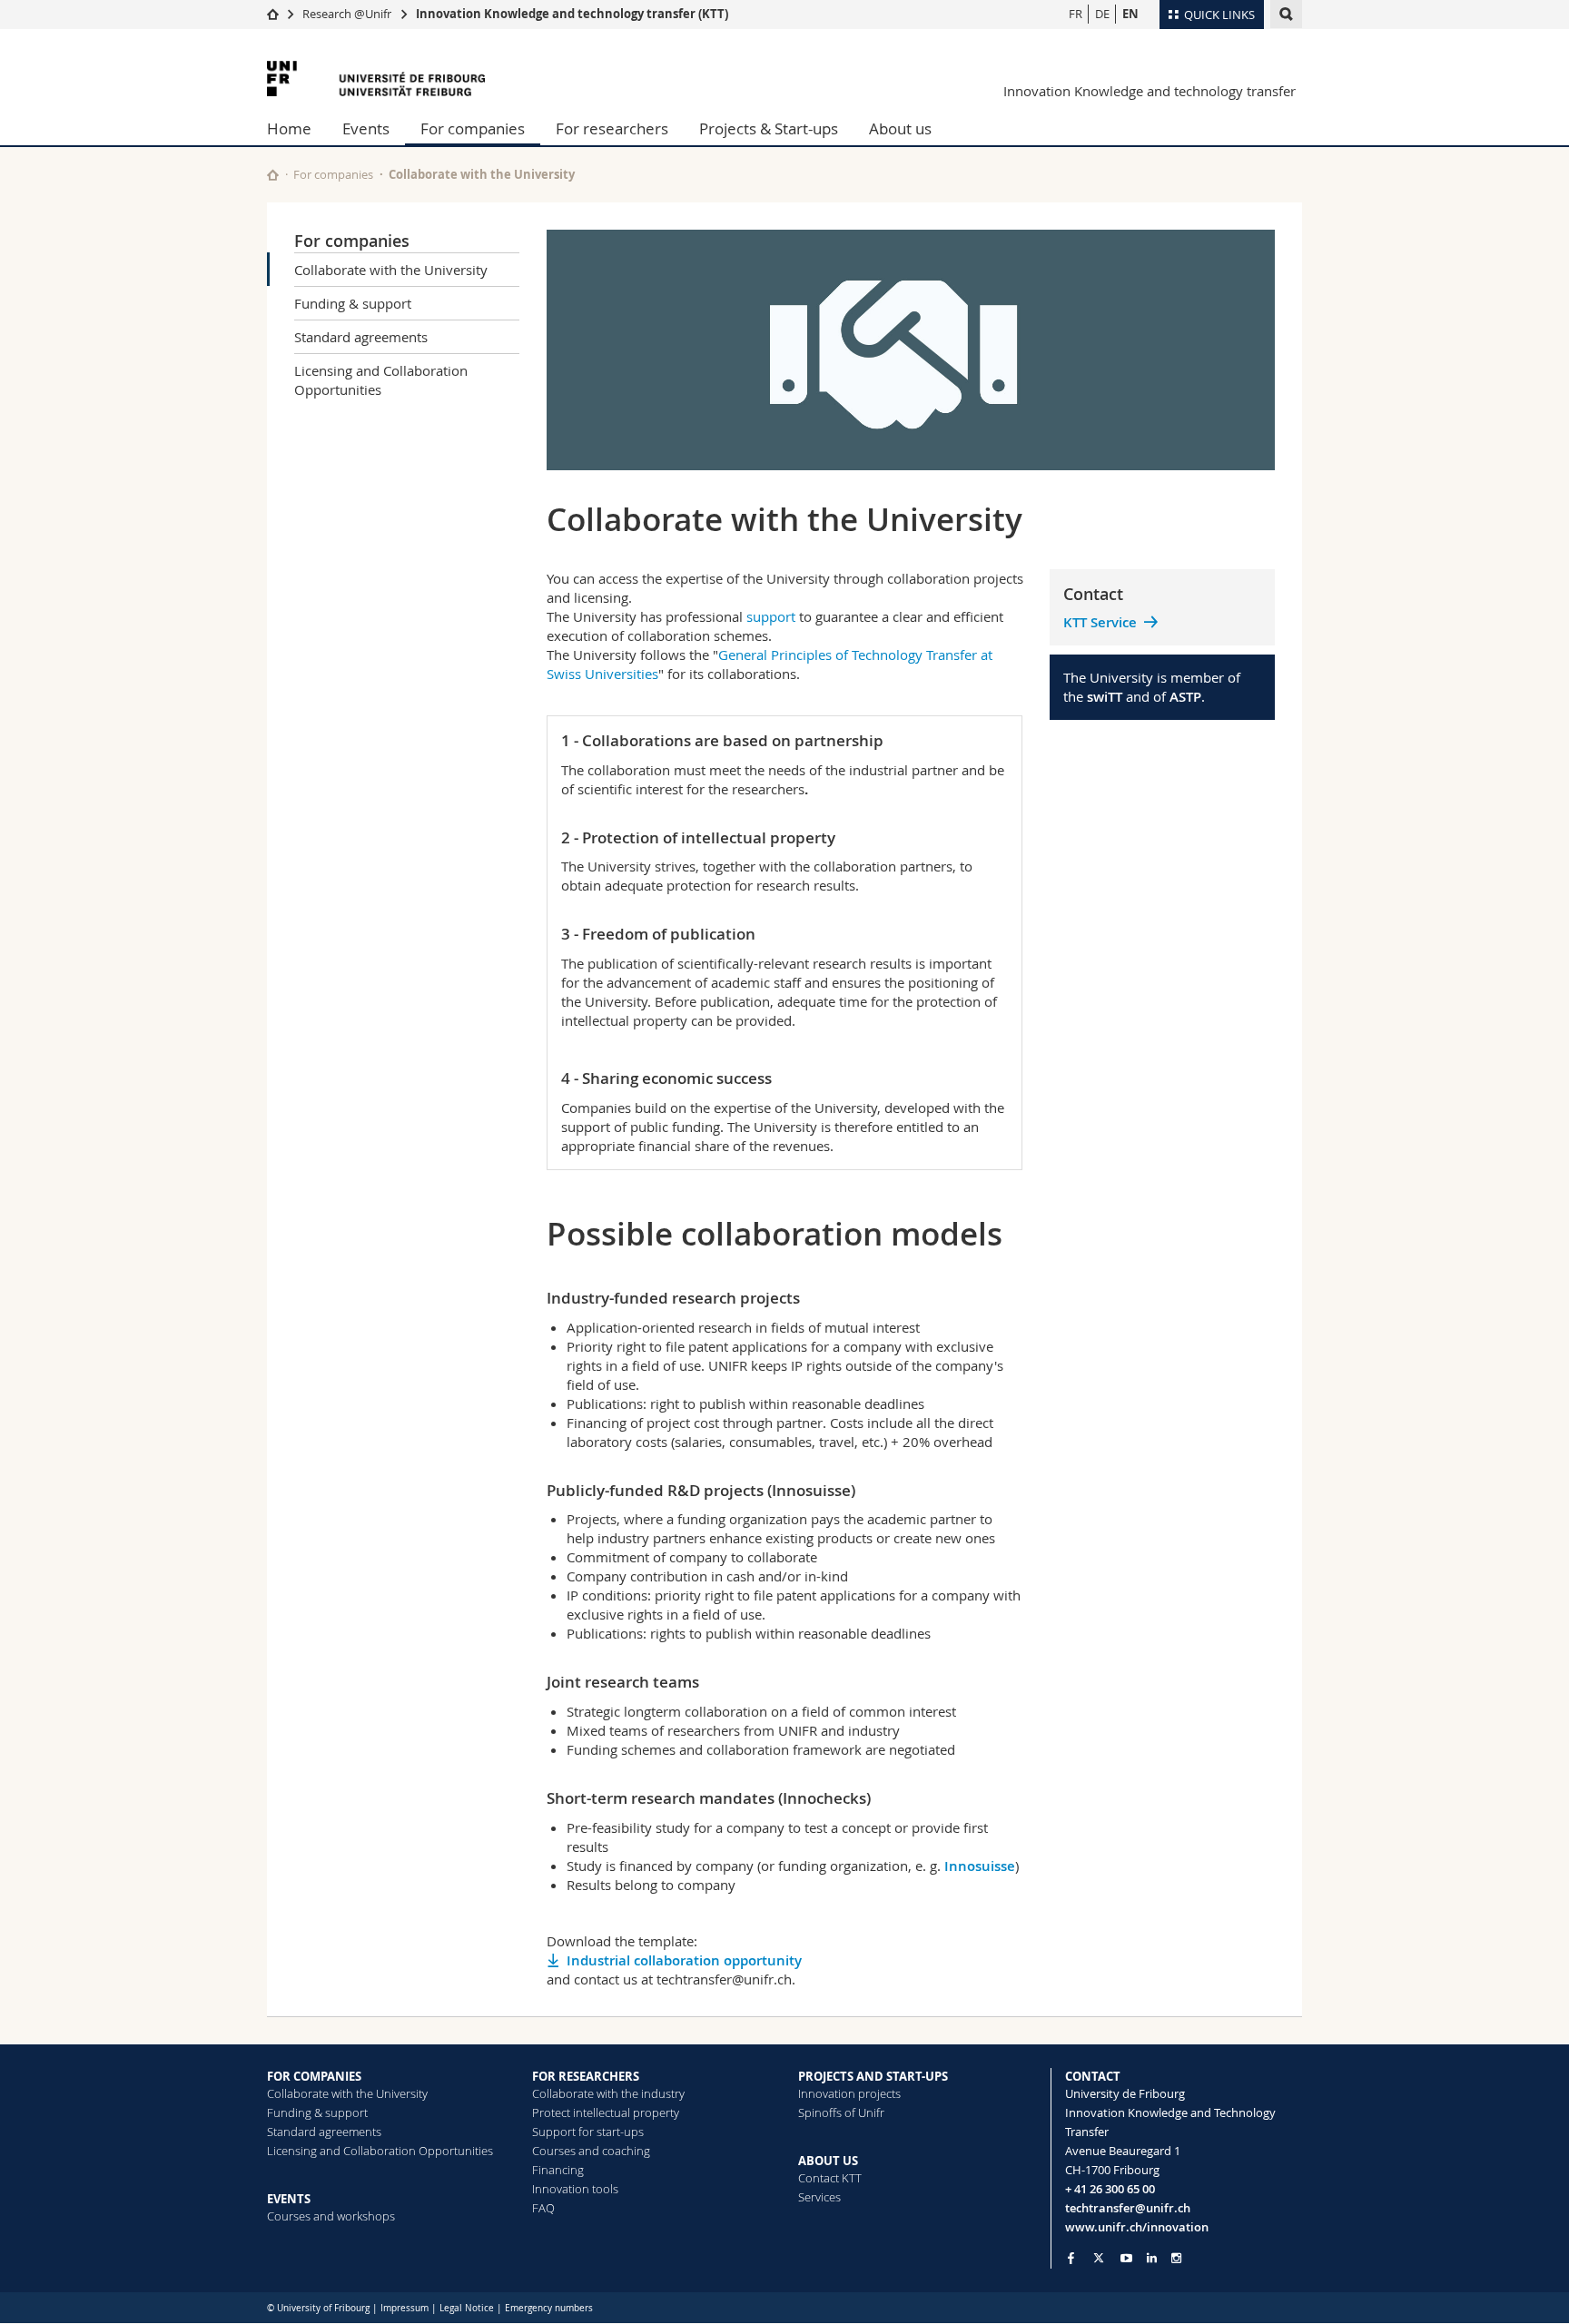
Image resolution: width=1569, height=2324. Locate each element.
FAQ (543, 2208)
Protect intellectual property (606, 2112)
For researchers (612, 128)
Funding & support (353, 303)
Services (819, 2197)
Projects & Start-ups (769, 128)
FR (1076, 14)
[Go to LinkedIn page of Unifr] (1152, 2258)
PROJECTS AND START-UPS (873, 2076)
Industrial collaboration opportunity (684, 1960)
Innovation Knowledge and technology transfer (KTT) (572, 14)
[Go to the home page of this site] (273, 175)
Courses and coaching (591, 2151)
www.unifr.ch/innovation (1137, 2227)
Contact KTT (830, 2178)
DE (1102, 14)
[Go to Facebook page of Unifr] (1071, 2258)
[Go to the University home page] (376, 79)
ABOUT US (828, 2161)
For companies (473, 128)
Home (289, 128)
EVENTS (289, 2199)
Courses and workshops (331, 2216)
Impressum (405, 2308)
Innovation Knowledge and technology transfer (1150, 91)
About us (900, 128)
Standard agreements (361, 337)
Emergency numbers (549, 2308)
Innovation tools (575, 2189)
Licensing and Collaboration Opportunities (381, 380)
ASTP (1185, 697)
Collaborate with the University (391, 270)
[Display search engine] (1286, 14)
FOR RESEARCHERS (586, 2076)
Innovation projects (849, 2093)
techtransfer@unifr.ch (1128, 2208)
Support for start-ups (588, 2132)
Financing (558, 2170)
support (771, 616)
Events (366, 128)
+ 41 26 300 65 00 (1110, 2189)
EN (1130, 14)
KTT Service (1100, 622)
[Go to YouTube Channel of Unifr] (1126, 2258)
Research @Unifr (347, 14)
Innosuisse (980, 1866)
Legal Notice (467, 2308)
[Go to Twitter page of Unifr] (1099, 2258)
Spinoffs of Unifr (841, 2112)
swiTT (1105, 697)
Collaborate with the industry (608, 2093)
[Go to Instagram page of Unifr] (1176, 2258)
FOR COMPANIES (314, 2076)
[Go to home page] (273, 14)
